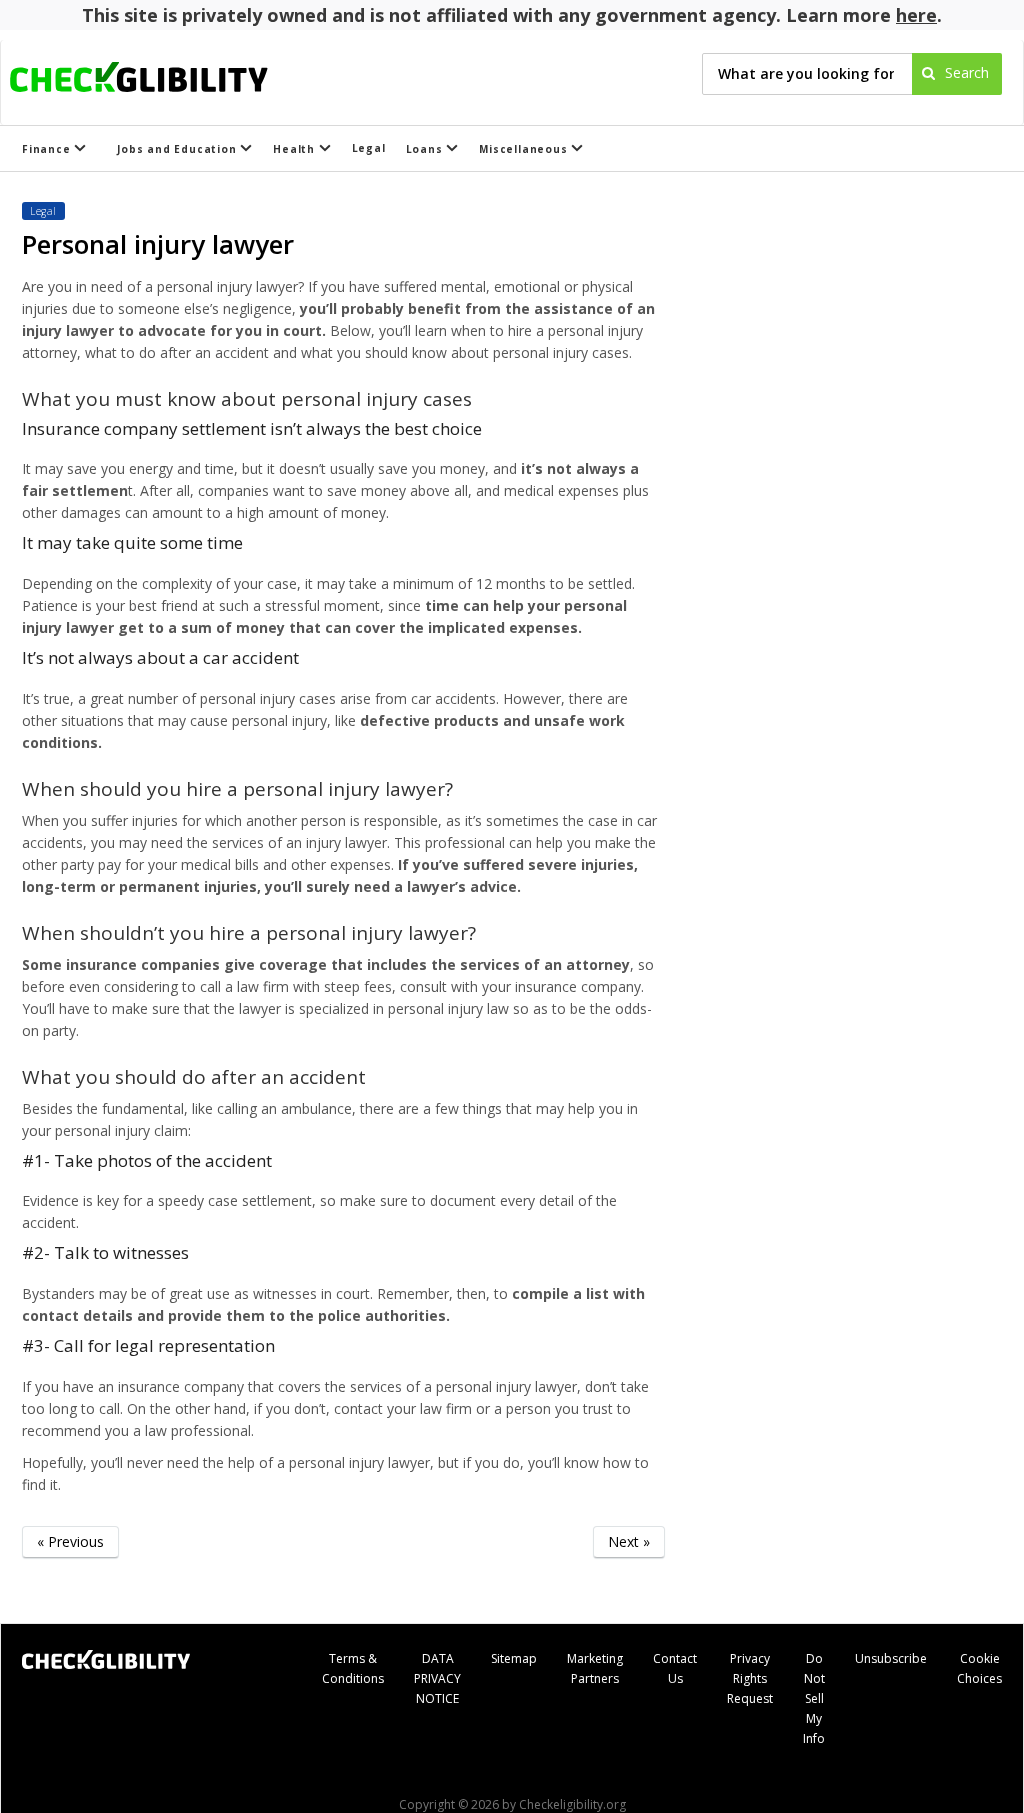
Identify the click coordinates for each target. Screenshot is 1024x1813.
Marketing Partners (595, 1668)
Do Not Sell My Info (814, 1698)
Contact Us (675, 1668)
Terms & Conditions (353, 1668)
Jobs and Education (178, 149)
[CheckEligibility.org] (156, 74)
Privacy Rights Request (750, 1678)
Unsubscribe (891, 1658)
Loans (426, 149)
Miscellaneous (525, 149)
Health (296, 149)
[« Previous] (70, 1572)
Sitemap (514, 1658)
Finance (48, 149)
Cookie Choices (979, 1668)
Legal (369, 148)
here (916, 15)
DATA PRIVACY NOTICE (437, 1678)
